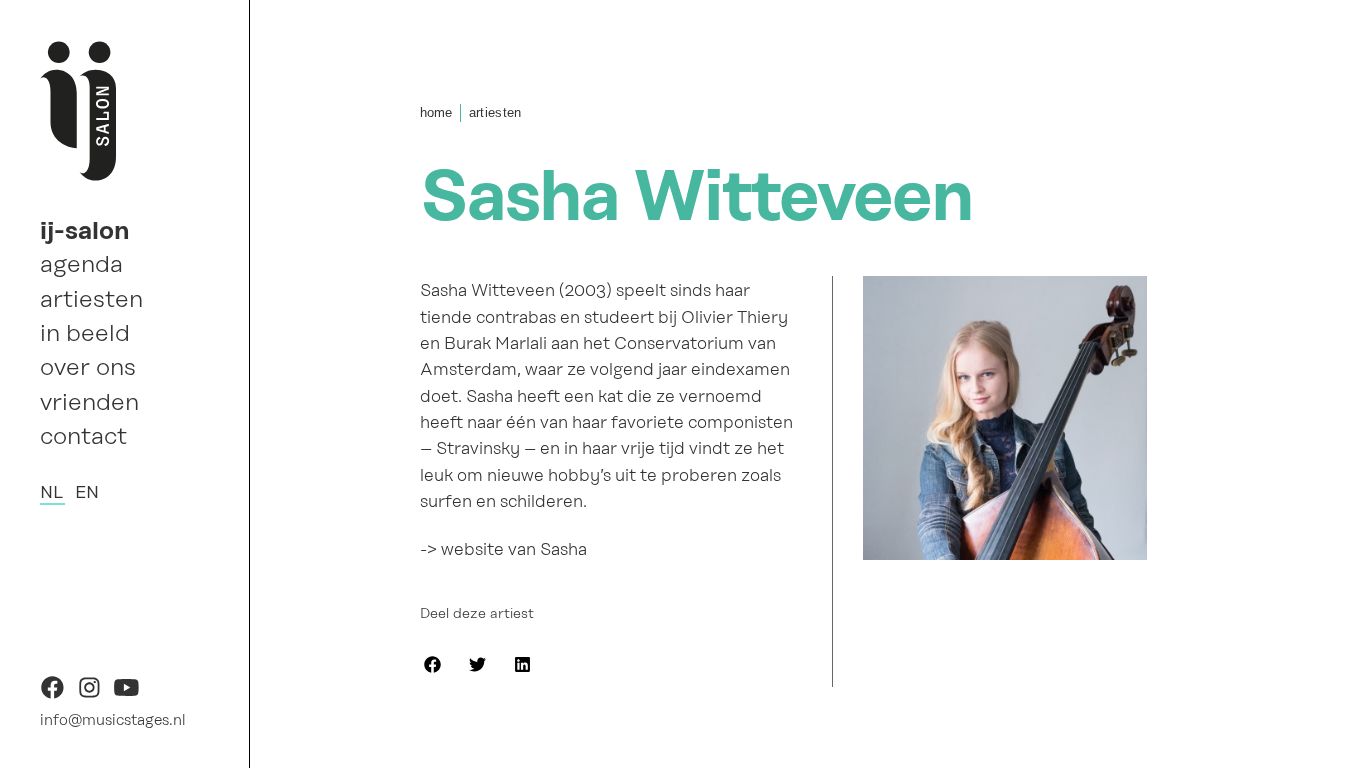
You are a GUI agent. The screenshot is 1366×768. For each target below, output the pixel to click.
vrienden (89, 402)
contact (83, 436)
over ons (88, 367)
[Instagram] (89, 694)
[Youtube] (126, 694)
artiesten (91, 299)
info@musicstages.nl (113, 720)
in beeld (85, 333)
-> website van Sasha (503, 549)
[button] (432, 664)
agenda (81, 264)
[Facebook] (52, 694)
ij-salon (85, 230)
